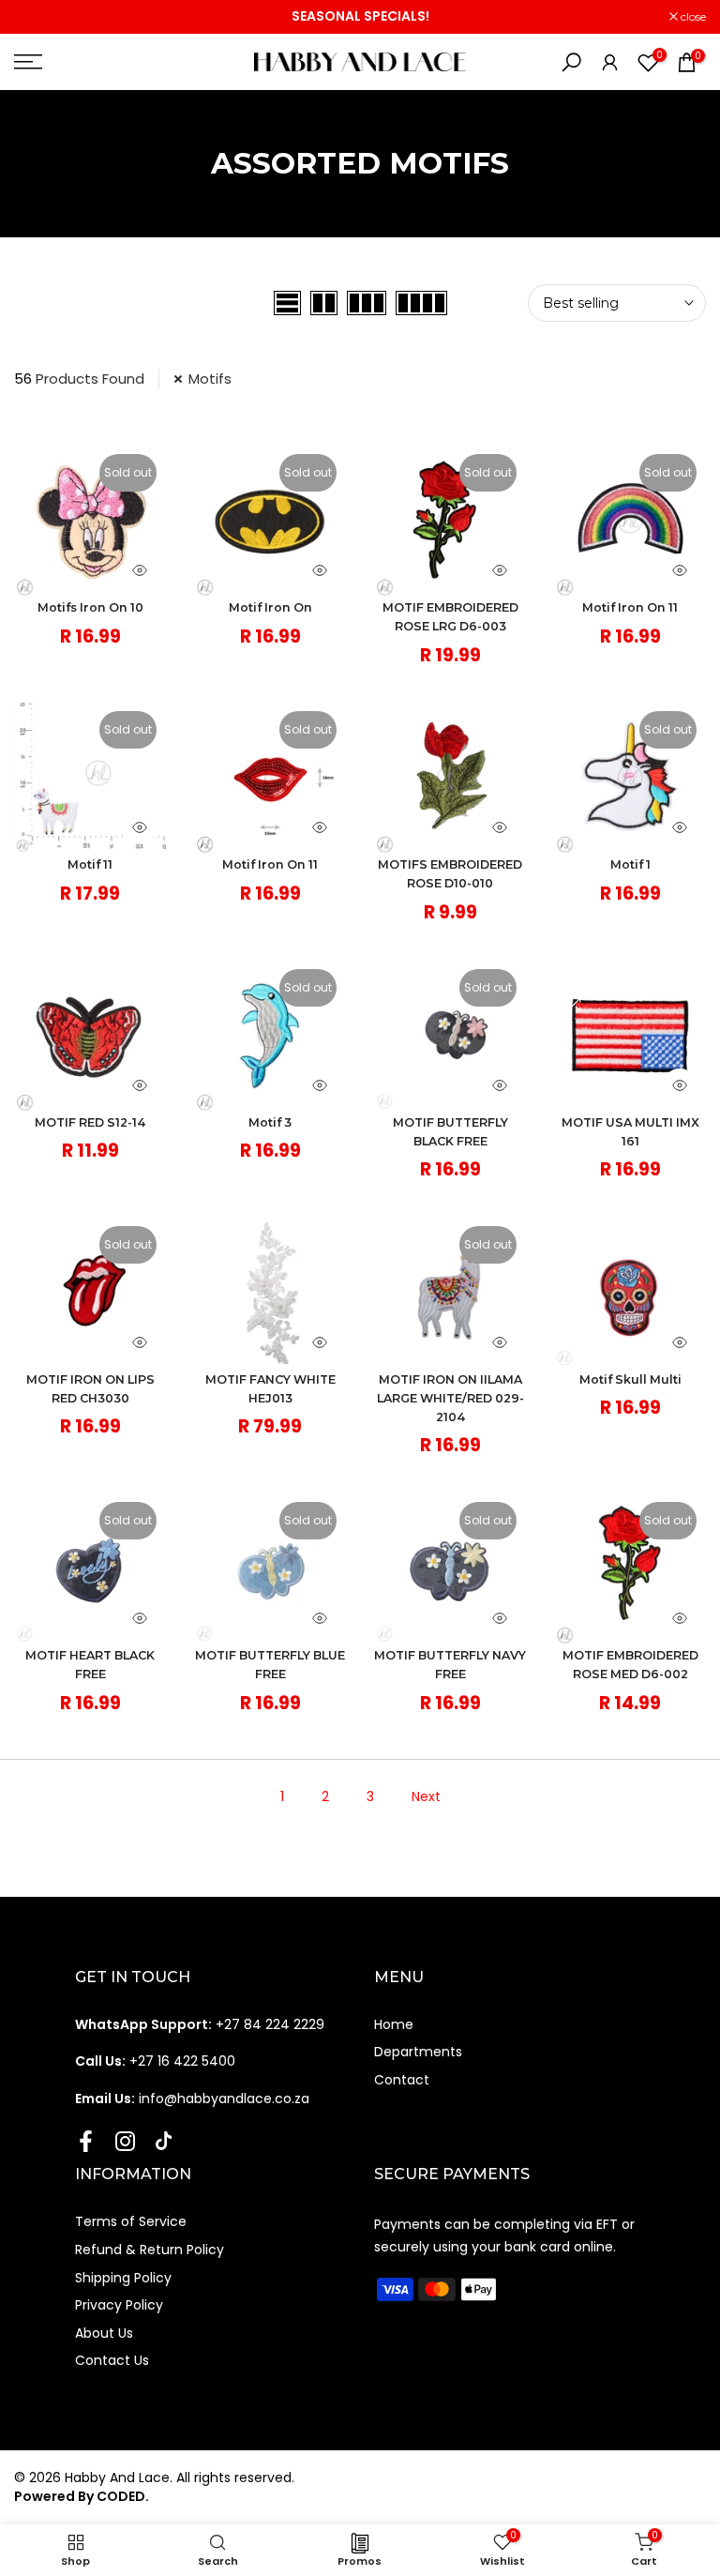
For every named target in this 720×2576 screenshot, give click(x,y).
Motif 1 (630, 864)
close (37, 17)
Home (394, 2024)
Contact (402, 2080)
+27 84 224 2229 (200, 2024)
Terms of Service (131, 2221)
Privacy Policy (119, 2305)
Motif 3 (270, 1122)
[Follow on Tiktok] (164, 2141)
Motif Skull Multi (630, 1379)
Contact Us (112, 2360)
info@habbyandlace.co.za (192, 2099)
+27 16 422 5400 (155, 2061)
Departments (418, 2052)
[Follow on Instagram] (125, 2141)
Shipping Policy (123, 2278)
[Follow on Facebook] (86, 2141)
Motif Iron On (270, 607)
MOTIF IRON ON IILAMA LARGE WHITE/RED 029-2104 (450, 1398)
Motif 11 (90, 864)
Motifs (210, 379)
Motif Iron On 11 (630, 607)
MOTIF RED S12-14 (90, 1122)
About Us (104, 2333)
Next (426, 1796)
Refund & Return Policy (150, 2250)
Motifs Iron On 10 (90, 607)
